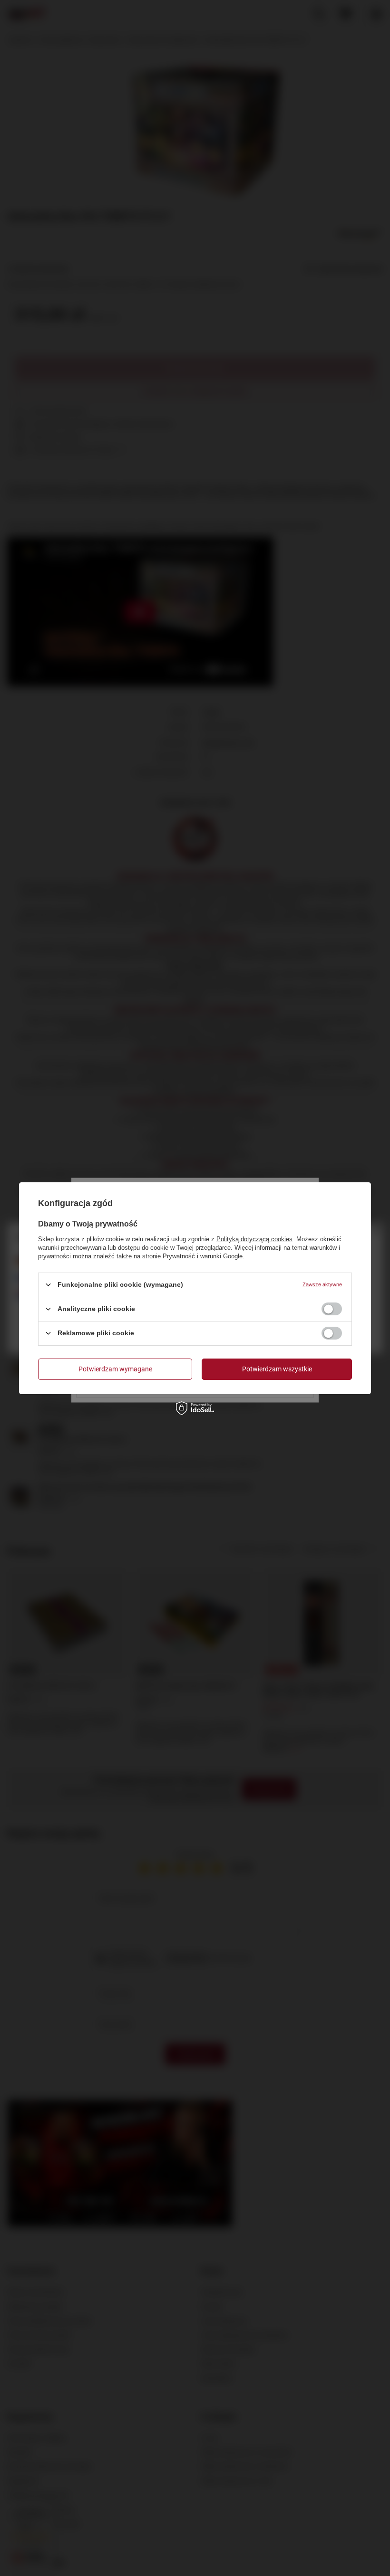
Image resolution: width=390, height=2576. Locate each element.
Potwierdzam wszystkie (277, 1369)
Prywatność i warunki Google (203, 1256)
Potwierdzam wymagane (115, 1369)
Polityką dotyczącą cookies (254, 1239)
